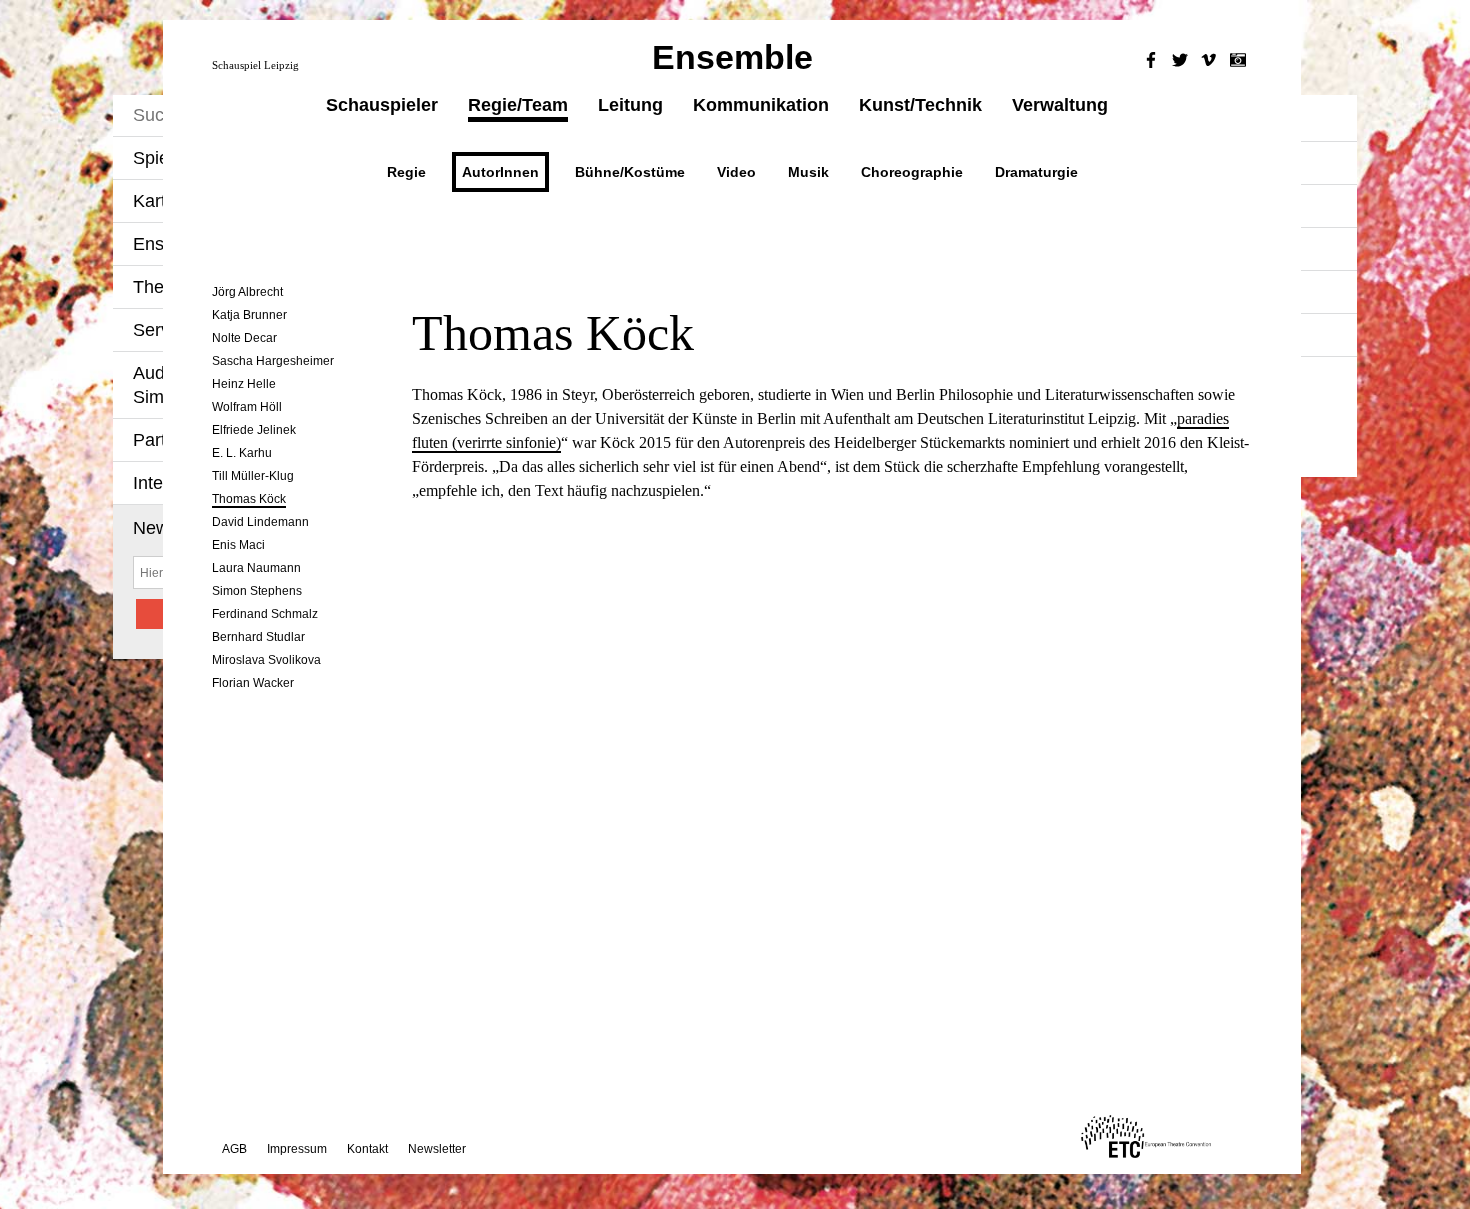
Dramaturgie (1036, 172)
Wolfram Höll (247, 407)
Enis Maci (238, 545)
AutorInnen (500, 172)
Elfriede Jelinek (254, 430)
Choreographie (912, 172)
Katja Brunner (249, 315)
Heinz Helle (244, 384)
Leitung (630, 105)
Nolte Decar (244, 338)
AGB (234, 1149)
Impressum (297, 1149)
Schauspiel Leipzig (255, 65)
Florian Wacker (253, 683)
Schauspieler (382, 105)
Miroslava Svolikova (266, 660)
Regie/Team (518, 105)
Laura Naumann (256, 568)
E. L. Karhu (242, 453)
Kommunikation (761, 105)
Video (736, 172)
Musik (808, 172)
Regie (406, 172)
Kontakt (367, 1149)
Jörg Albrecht (247, 292)
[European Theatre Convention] (1146, 1152)
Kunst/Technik (920, 105)
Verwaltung (1060, 105)
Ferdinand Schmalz (265, 614)
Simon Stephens (257, 591)
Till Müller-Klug (253, 476)
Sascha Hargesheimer (273, 361)
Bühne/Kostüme (630, 172)
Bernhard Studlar (258, 637)
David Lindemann (260, 522)
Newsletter (437, 1149)
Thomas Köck (249, 499)
